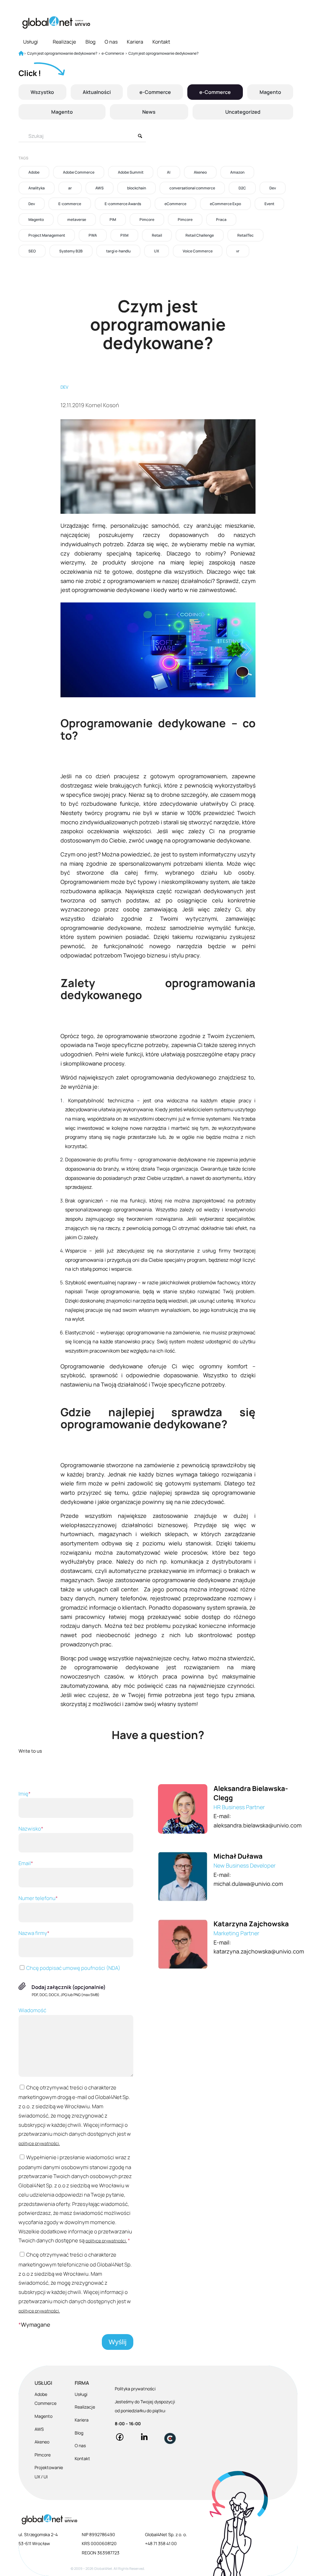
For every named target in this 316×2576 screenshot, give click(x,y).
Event (269, 204)
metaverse (77, 220)
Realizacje (64, 42)
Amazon (237, 172)
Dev (273, 188)
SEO (32, 251)
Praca (221, 220)
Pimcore (147, 220)
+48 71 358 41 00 (161, 2543)
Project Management (47, 235)
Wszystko (42, 92)
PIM (113, 220)
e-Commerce (155, 92)
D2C (242, 188)
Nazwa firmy (34, 1933)
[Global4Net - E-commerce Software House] (56, 22)
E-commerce (70, 204)
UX (157, 251)
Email (26, 1863)
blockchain (137, 188)
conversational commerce (192, 188)
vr (238, 251)
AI (169, 172)
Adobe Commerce (79, 172)
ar (70, 188)
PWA (93, 235)
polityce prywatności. (39, 2143)
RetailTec (245, 235)
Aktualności (97, 92)
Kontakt (161, 42)
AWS (100, 188)
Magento (270, 92)
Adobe (34, 172)
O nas (111, 42)
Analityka (37, 188)
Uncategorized (243, 112)
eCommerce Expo (225, 204)
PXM (124, 235)
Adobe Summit (131, 172)
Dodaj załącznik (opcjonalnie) (69, 1987)
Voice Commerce (198, 251)
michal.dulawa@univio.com (248, 1884)
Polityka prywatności (135, 2389)
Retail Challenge (200, 235)
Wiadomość (32, 2010)
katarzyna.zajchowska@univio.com (259, 1951)
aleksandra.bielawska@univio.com (258, 1825)
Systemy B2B (71, 251)
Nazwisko (31, 1829)
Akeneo (200, 172)
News (149, 112)
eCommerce (175, 204)
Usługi (31, 42)
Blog (90, 42)
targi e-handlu (118, 251)
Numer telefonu (38, 1898)
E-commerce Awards (123, 204)
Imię (25, 1794)
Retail (157, 235)
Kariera (135, 42)
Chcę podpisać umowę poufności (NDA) (73, 1968)
